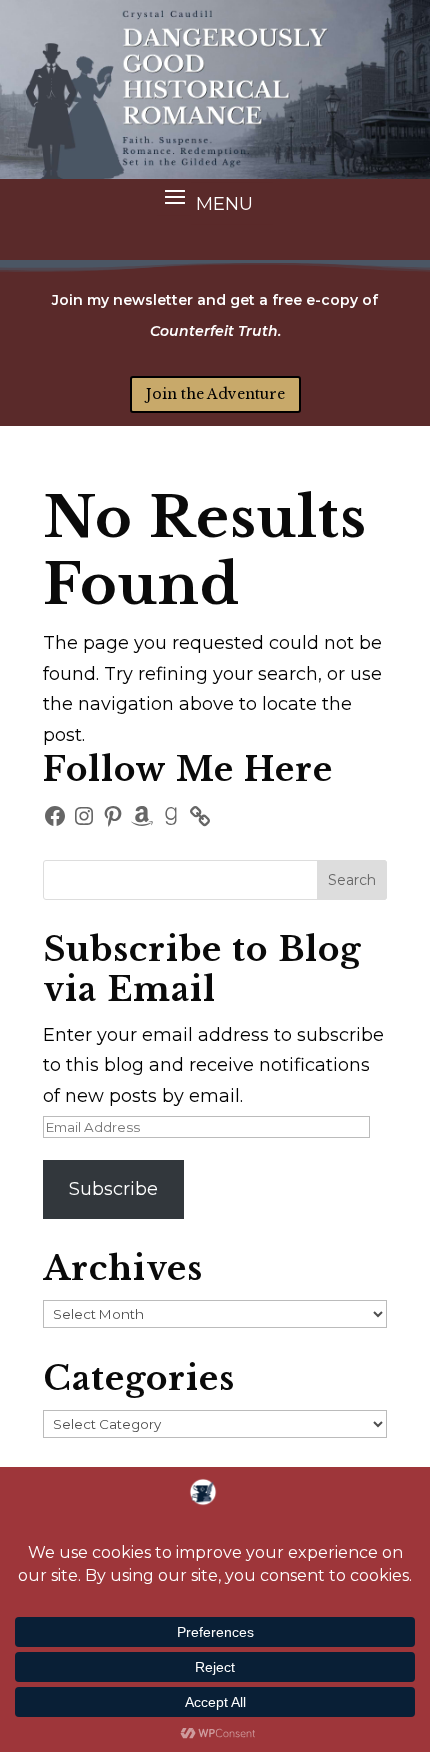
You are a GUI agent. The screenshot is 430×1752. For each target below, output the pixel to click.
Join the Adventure (215, 394)
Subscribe (113, 1189)
